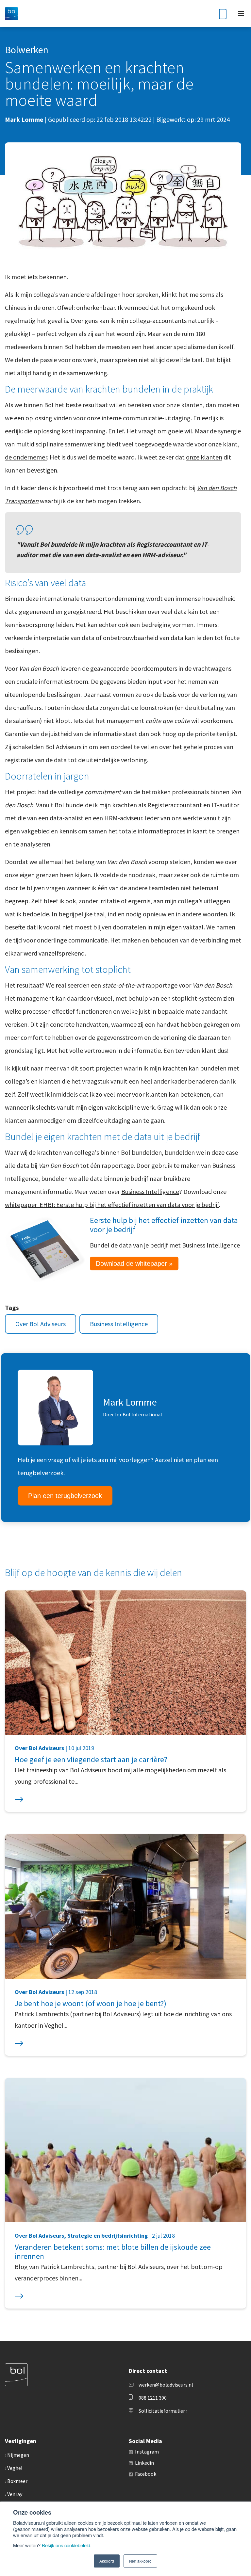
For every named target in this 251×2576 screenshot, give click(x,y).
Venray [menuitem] (15, 2494)
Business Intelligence (150, 1191)
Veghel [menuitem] (15, 2468)
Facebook (146, 2474)
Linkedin (144, 2463)
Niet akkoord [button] (140, 2561)
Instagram (147, 2452)
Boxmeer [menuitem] (17, 2481)
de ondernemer (26, 457)
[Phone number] (223, 13)
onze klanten (204, 457)
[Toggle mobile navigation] (241, 13)
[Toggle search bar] (207, 14)
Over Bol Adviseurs (41, 1324)
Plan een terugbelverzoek (65, 1496)
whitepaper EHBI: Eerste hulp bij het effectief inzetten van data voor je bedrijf (112, 1205)
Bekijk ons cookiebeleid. (67, 2545)
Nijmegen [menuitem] (18, 2455)
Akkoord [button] (107, 2561)
